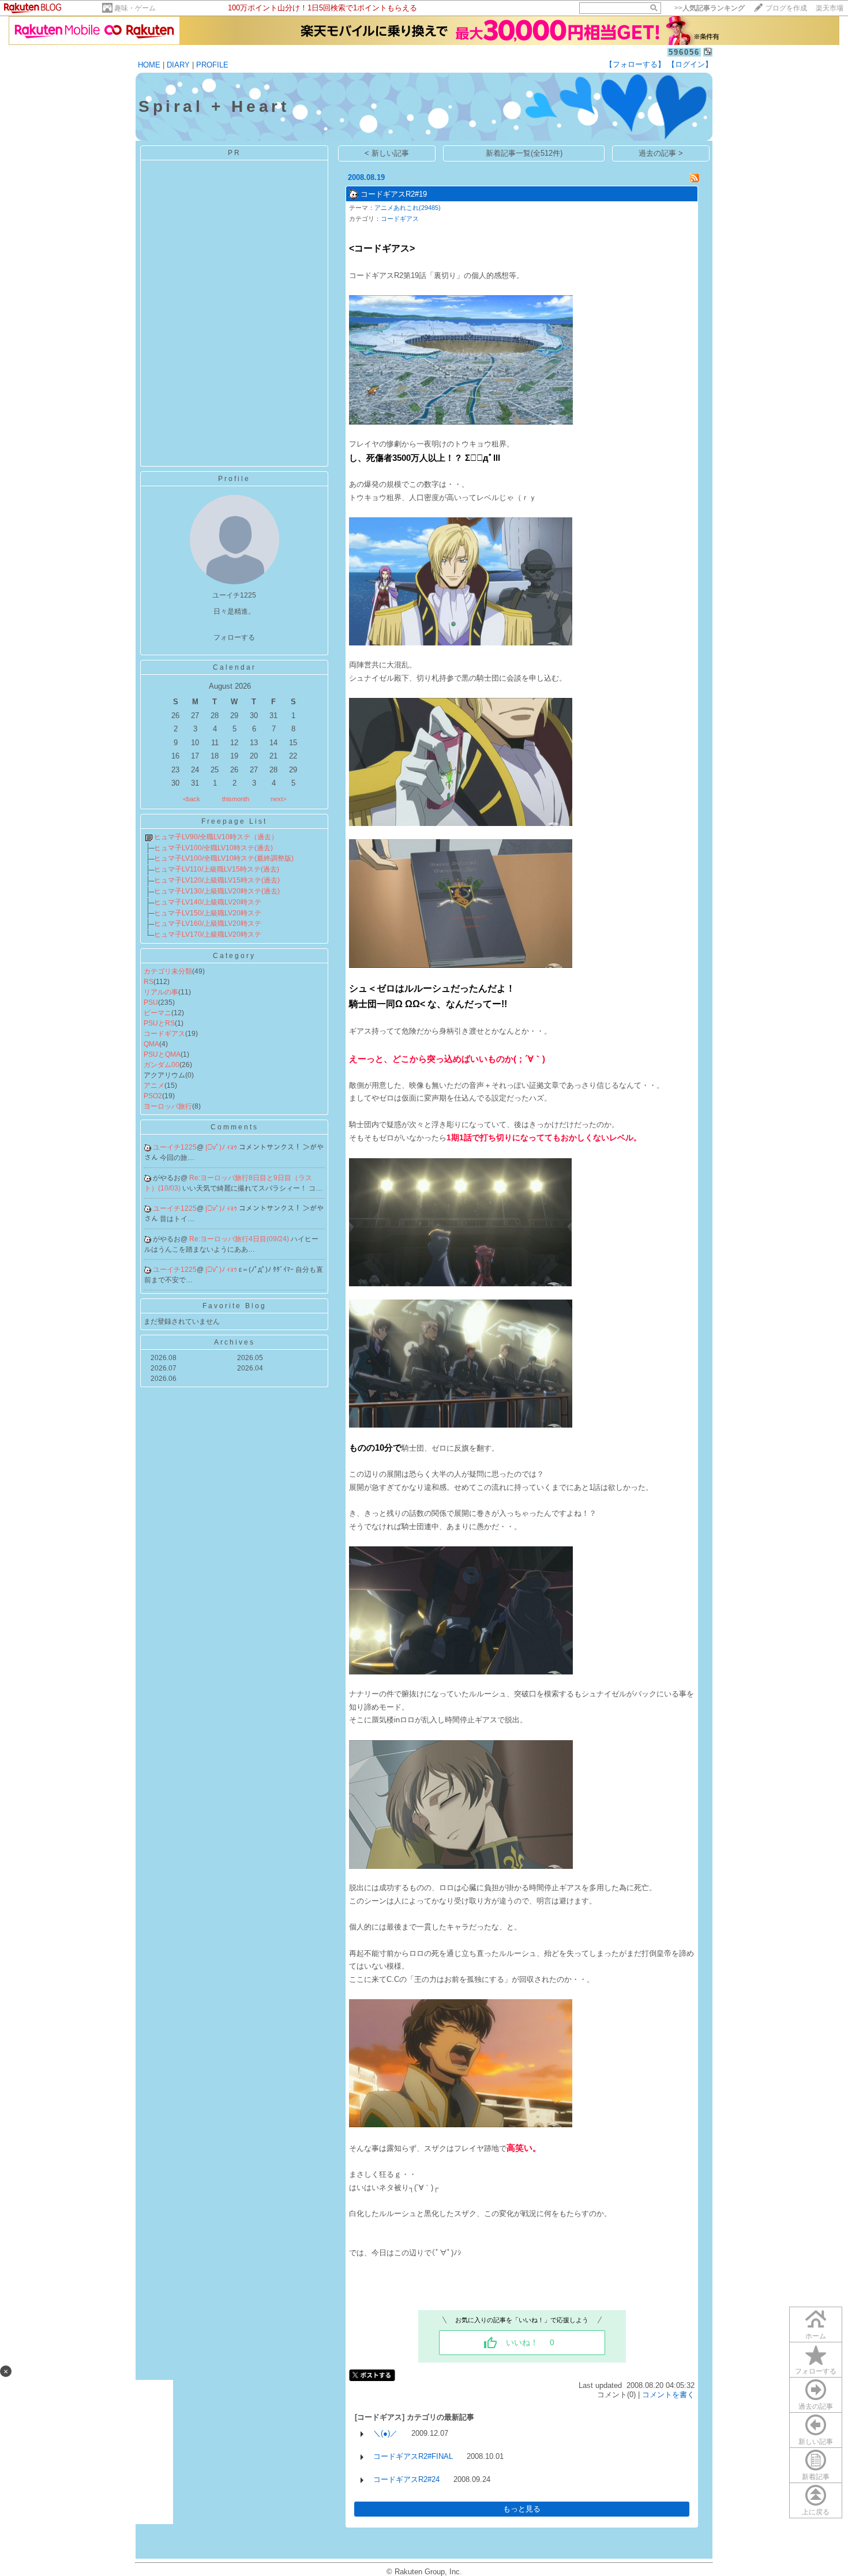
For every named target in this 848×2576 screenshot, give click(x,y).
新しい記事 (816, 2442)
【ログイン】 (690, 64)
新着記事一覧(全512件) (524, 153)
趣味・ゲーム (135, 8)
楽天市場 (830, 8)
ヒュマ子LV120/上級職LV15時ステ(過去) (217, 880)
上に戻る (816, 2512)
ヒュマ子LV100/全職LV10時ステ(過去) (213, 848)
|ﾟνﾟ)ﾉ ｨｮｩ (222, 1147)
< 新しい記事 (387, 153)
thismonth (236, 799)
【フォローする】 (635, 64)
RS (149, 982)
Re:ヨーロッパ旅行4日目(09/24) (240, 1239)
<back (192, 799)
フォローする (816, 2371)
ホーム (816, 2336)
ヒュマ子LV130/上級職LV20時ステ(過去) (217, 891)
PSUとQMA (162, 1054)
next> (278, 799)
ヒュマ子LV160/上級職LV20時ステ (208, 923)
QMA (151, 1044)
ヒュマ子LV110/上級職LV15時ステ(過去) (217, 869)
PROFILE (212, 65)
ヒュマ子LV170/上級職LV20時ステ (208, 934)
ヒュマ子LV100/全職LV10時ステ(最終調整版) (224, 858)
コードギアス (164, 1034)
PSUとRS (159, 1023)
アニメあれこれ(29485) (408, 208)
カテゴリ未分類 (168, 971)
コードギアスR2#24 (406, 2479)
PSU (151, 1002)
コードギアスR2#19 (394, 194)
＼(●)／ (385, 2433)
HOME (149, 65)
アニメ (154, 1086)
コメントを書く (668, 2395)
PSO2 (153, 1096)
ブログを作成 (786, 8)
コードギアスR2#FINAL (413, 2456)
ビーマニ (157, 1013)
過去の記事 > (661, 153)
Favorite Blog (234, 1306)
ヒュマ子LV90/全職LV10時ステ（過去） (216, 837)
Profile (234, 479)
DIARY (178, 65)
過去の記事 (816, 2406)
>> (710, 8)
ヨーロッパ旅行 (168, 1106)
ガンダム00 (162, 1065)
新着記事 (816, 2477)
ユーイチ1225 (175, 1147)
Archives (234, 1342)
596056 (684, 52)
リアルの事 (161, 992)
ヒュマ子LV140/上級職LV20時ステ (208, 902)
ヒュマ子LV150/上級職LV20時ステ (208, 913)
